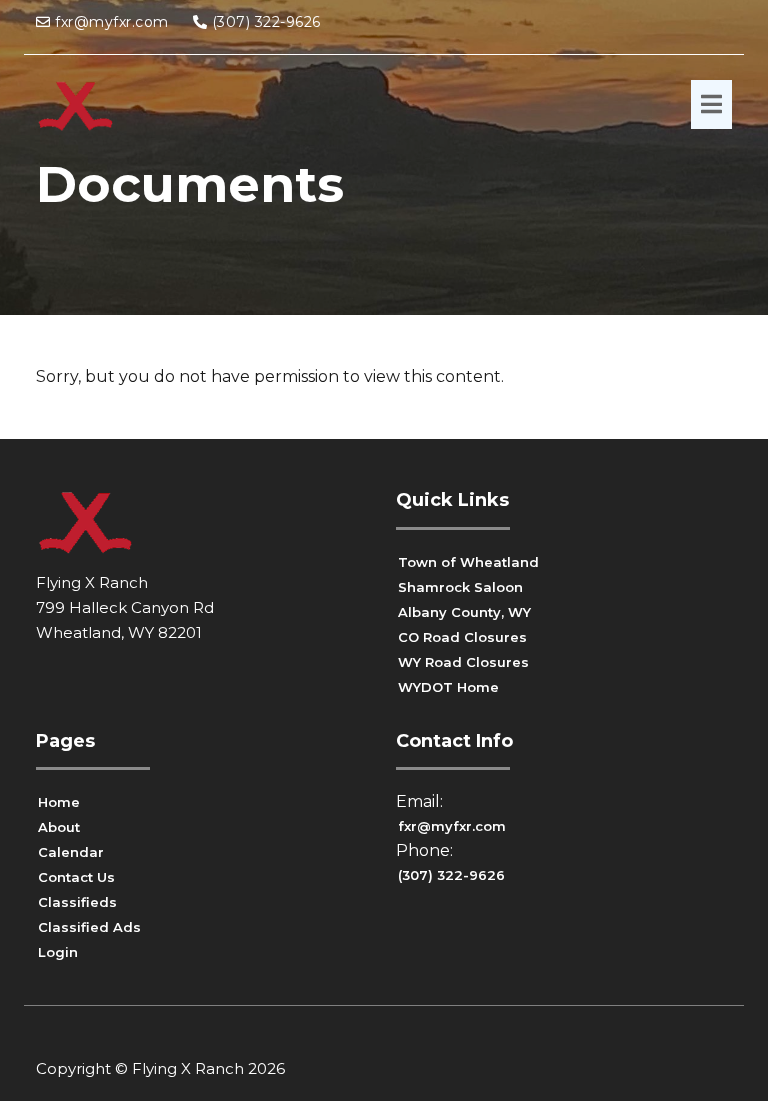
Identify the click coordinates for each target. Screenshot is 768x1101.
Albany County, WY (464, 612)
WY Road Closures (463, 662)
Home (59, 802)
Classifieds (77, 902)
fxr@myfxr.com (112, 22)
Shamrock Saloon (460, 587)
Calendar (71, 852)
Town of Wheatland (468, 562)
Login (58, 952)
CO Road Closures (462, 637)
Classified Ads (89, 927)
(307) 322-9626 (266, 22)
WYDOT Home (448, 687)
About (59, 827)
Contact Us (76, 877)
